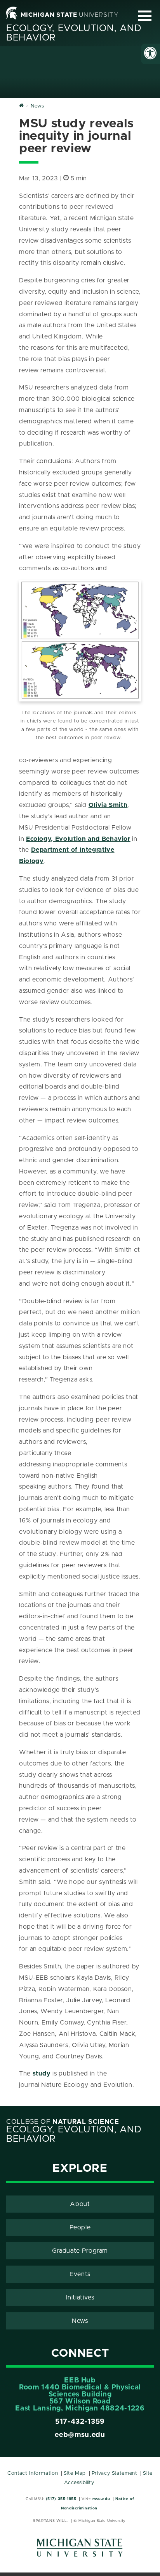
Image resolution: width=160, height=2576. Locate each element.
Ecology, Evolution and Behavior (78, 839)
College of (63, 2122)
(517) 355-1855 (61, 2499)
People (80, 2227)
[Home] (22, 106)
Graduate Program (80, 2251)
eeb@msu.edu (80, 2435)
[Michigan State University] (80, 2550)
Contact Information (33, 2473)
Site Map (75, 2473)
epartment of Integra (69, 850)
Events (80, 2274)
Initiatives (80, 2298)
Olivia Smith (108, 805)
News (80, 2321)
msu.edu (101, 2499)
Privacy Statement (115, 2473)
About (80, 2204)
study (42, 2074)
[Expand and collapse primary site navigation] (145, 16)
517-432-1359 (80, 2422)
